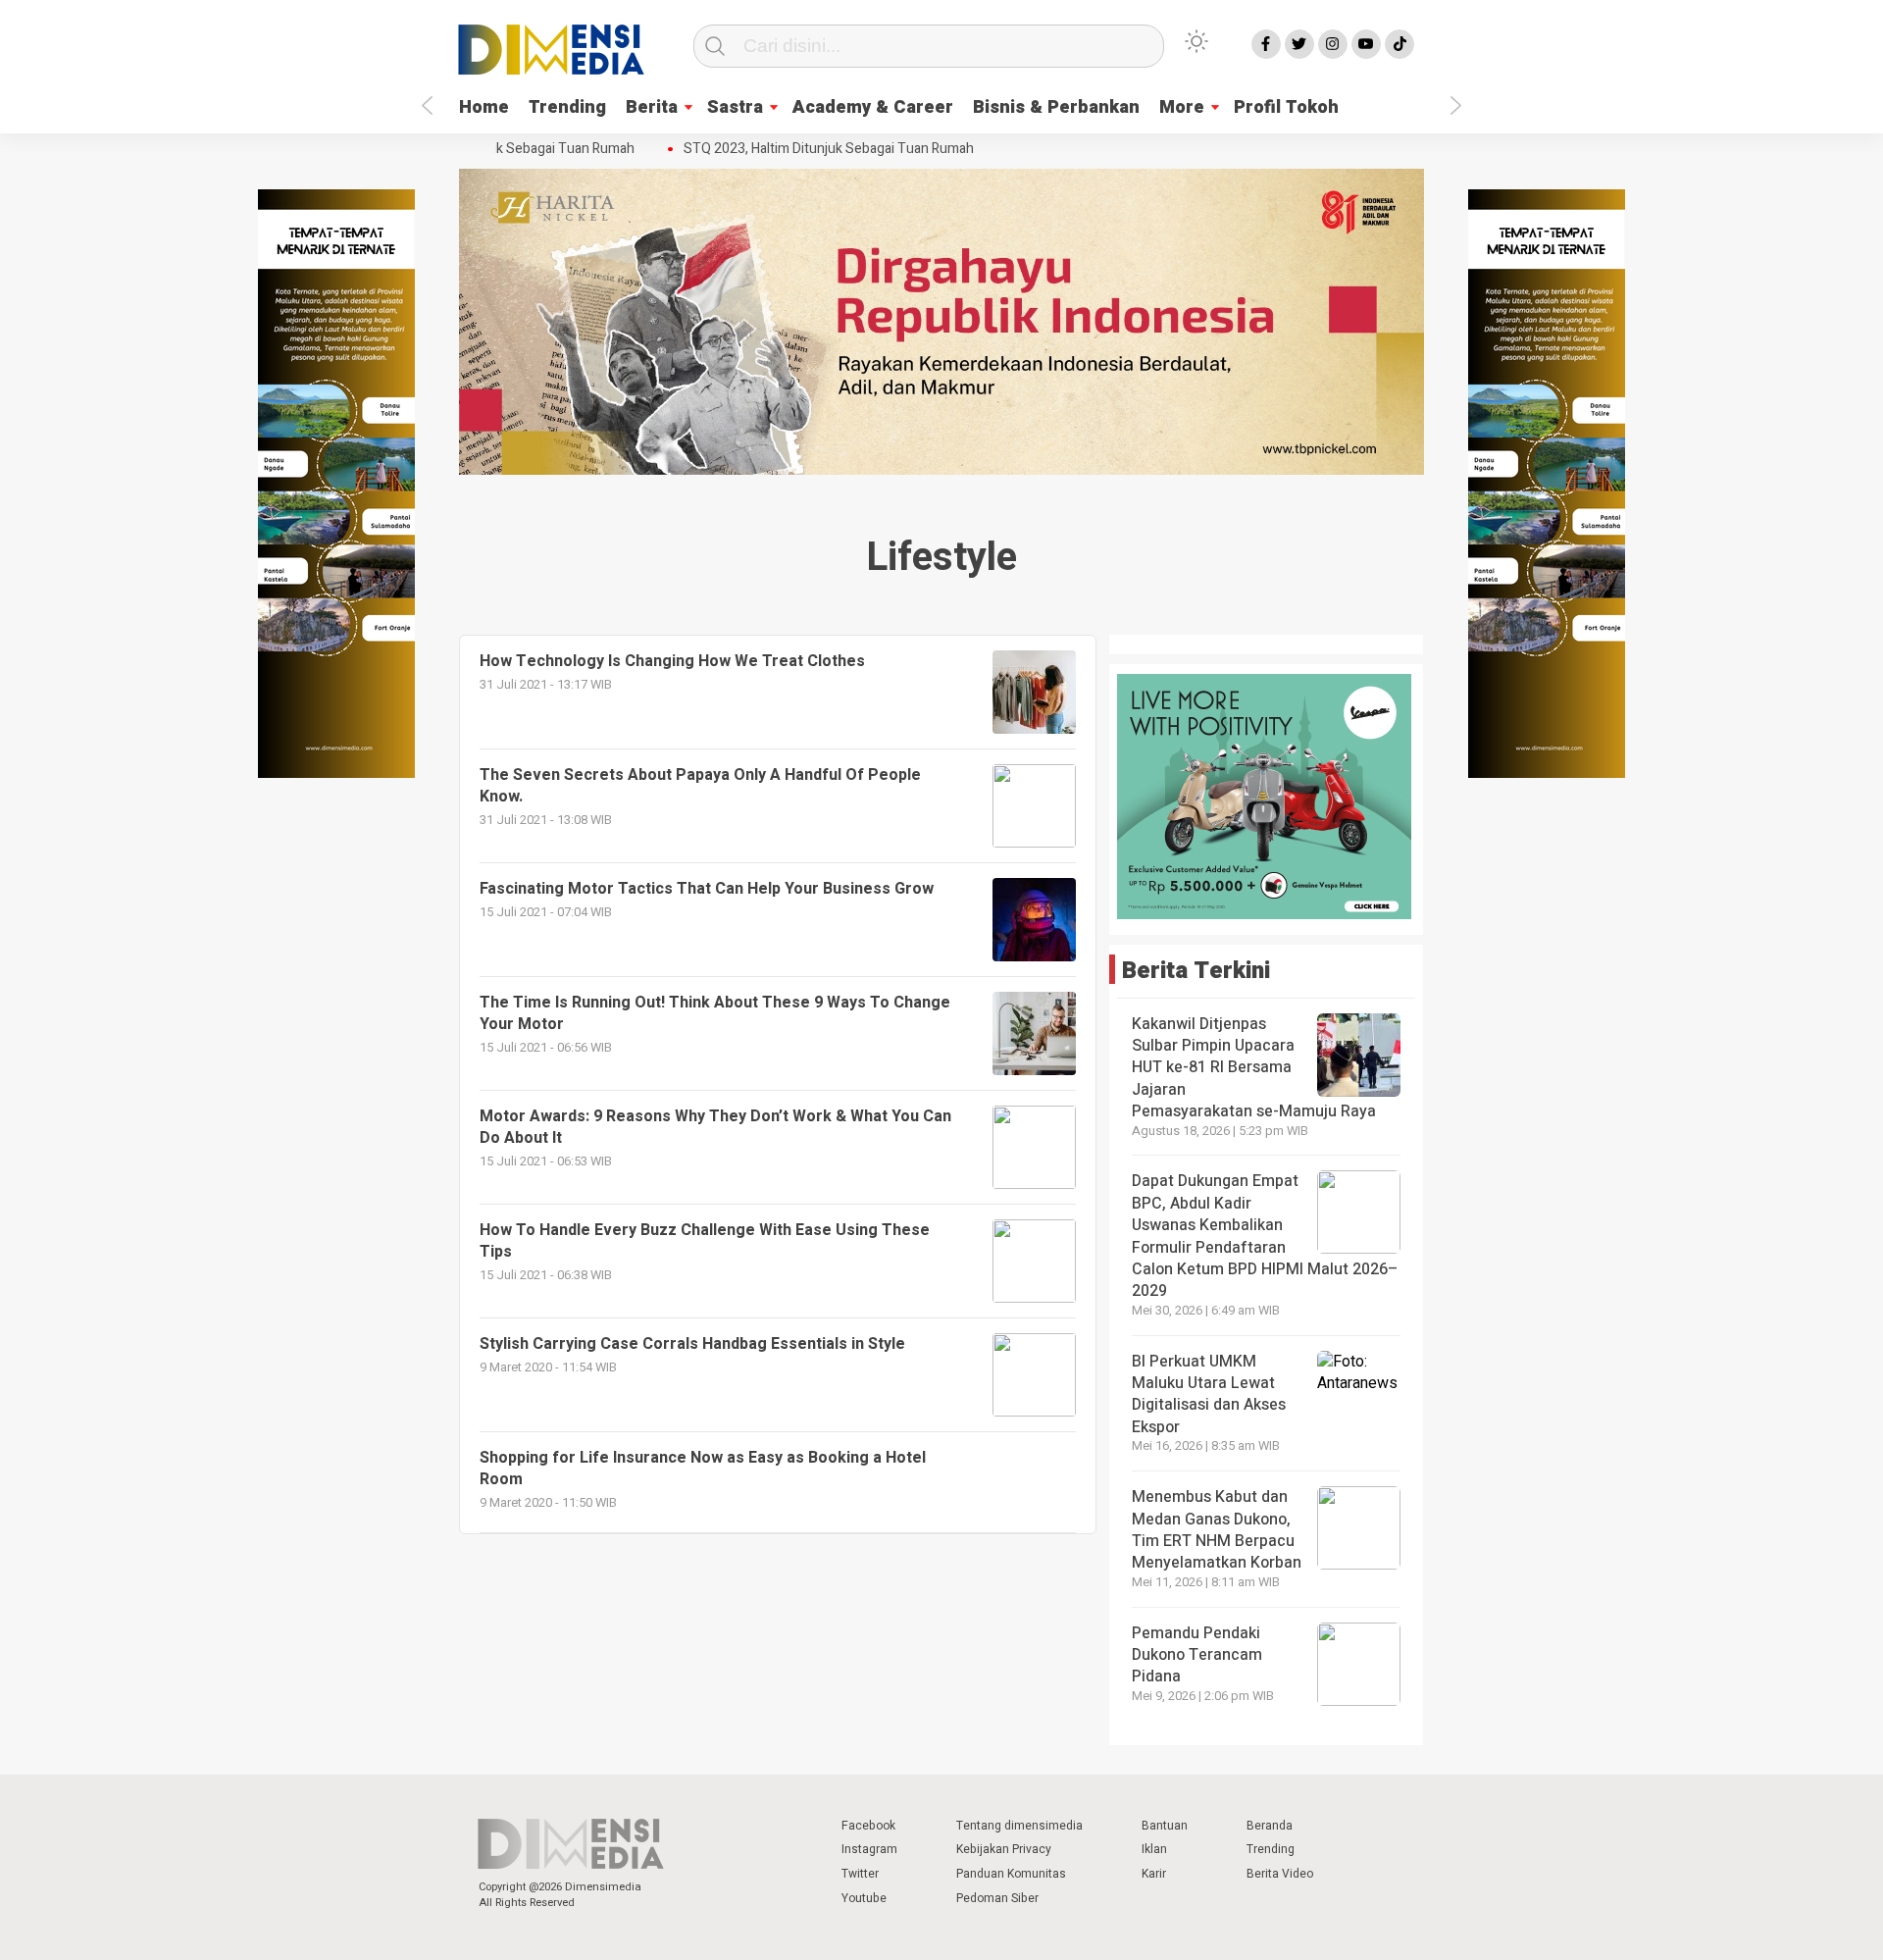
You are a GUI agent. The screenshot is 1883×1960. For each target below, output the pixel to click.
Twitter (860, 1874)
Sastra (735, 107)
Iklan (1154, 1849)
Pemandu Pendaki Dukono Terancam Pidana (1197, 1655)
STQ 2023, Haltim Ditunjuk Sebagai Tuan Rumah (810, 149)
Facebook (868, 1826)
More (1182, 107)
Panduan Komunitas (1011, 1874)
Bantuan (1165, 1826)
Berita (652, 107)
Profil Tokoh (1286, 107)
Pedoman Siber (997, 1898)
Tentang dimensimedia (1019, 1826)
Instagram (869, 1849)
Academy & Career (873, 107)
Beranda (1270, 1826)
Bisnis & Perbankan (1056, 107)
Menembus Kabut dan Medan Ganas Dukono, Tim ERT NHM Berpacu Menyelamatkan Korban (1217, 1530)
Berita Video (1280, 1874)
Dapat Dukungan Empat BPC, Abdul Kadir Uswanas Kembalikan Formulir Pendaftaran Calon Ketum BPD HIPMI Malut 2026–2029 (1265, 1236)
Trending (567, 107)
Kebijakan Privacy (1004, 1849)
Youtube (864, 1898)
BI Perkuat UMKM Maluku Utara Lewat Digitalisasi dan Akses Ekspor (1209, 1394)
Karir (1154, 1874)
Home (484, 107)
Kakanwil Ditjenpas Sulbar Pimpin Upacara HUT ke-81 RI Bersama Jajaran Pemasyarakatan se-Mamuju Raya (1254, 1068)
